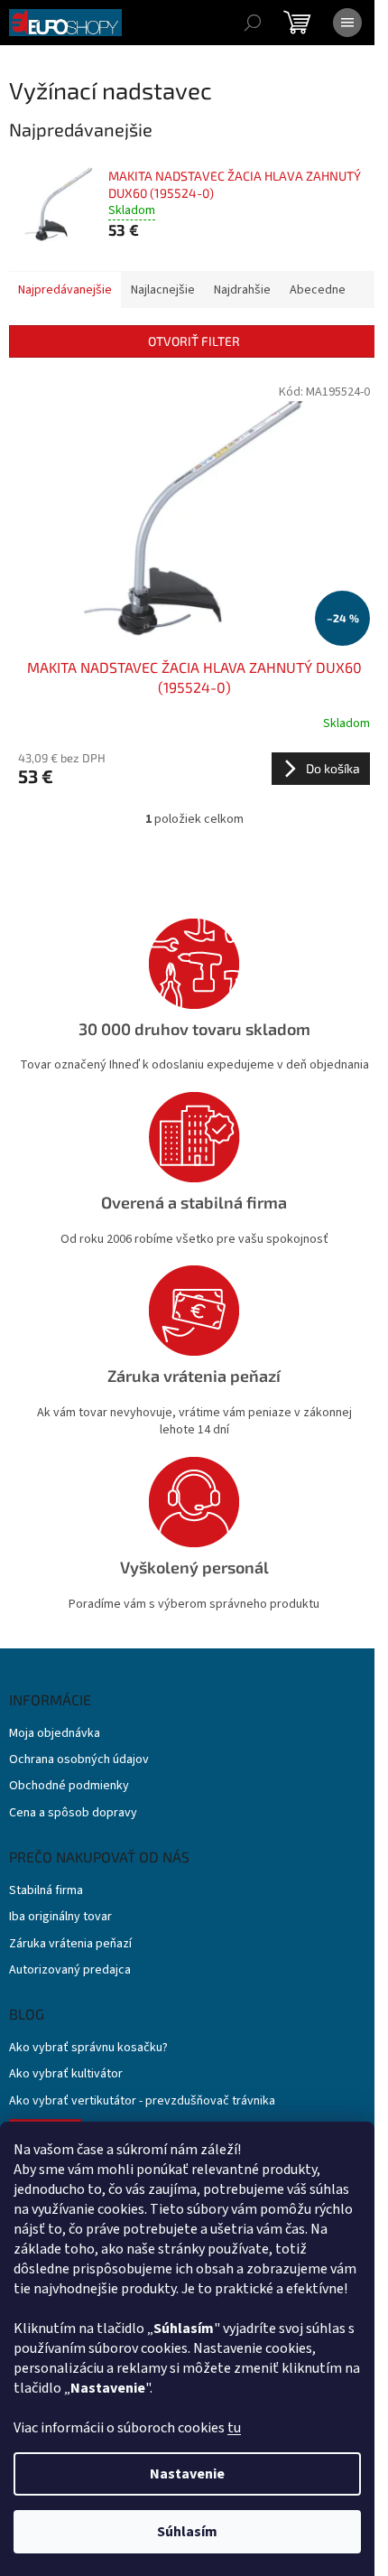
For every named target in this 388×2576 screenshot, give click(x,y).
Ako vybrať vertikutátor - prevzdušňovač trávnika (142, 2101)
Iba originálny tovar (60, 1917)
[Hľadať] (253, 23)
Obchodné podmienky (69, 1786)
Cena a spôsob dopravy (73, 1813)
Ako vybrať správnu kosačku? (88, 2048)
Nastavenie (187, 2474)
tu (234, 2428)
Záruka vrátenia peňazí (70, 1944)
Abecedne (318, 290)
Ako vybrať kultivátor (66, 2074)
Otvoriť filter (194, 341)
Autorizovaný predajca (70, 1970)
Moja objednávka (55, 1734)
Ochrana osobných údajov (79, 1760)
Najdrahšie (242, 290)
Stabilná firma (46, 1891)
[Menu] (347, 23)
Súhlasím (187, 2532)
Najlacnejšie (163, 290)
